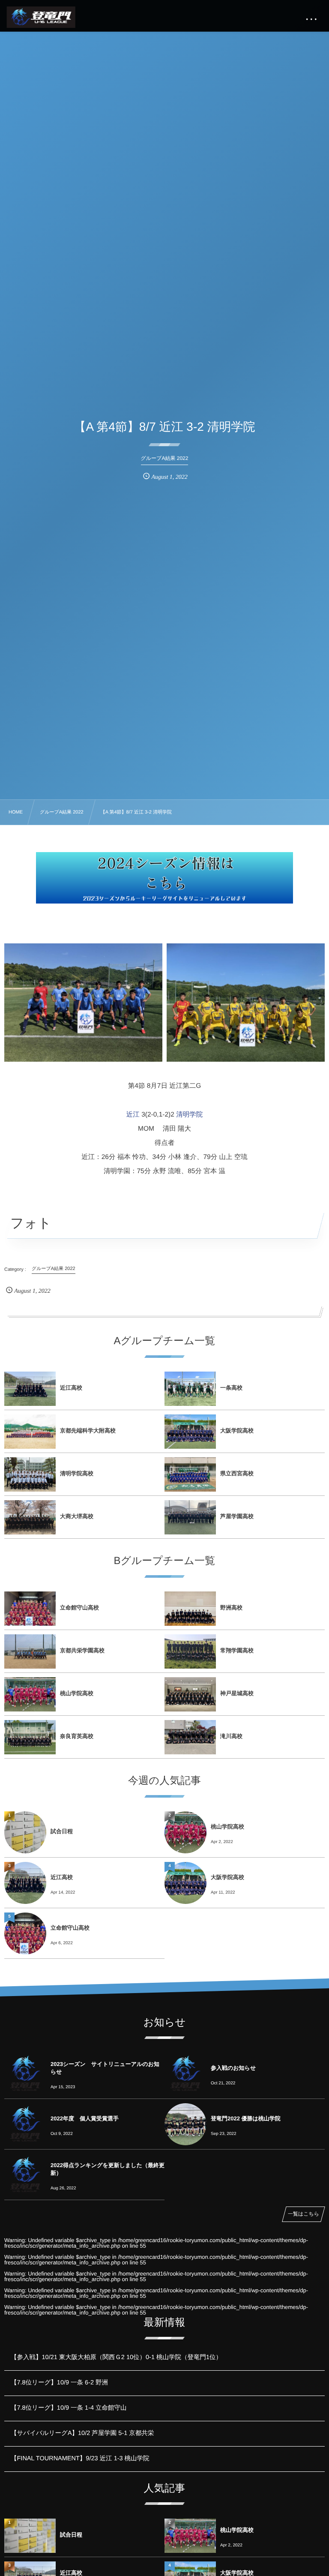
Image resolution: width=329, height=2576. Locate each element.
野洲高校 (231, 1608)
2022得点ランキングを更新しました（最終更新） (108, 2169)
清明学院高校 (77, 1473)
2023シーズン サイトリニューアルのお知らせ (105, 2068)
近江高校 (71, 1388)
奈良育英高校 (77, 1736)
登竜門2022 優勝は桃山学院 (246, 2118)
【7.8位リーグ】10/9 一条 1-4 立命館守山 (69, 2408)
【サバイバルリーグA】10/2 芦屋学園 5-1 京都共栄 (82, 2433)
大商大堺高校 (77, 1516)
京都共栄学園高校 (82, 1650)
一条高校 (231, 1388)
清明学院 (189, 1115)
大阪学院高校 (237, 1431)
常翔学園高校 (237, 1650)
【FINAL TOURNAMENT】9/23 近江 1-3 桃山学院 (80, 2459)
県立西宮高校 (237, 1473)
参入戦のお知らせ (233, 2068)
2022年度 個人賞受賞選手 (85, 2118)
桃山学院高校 (77, 1693)
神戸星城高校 (237, 1693)
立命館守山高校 (79, 1608)
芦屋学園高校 (237, 1516)
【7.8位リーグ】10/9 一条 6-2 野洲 (59, 2383)
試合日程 (62, 1831)
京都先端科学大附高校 (88, 1431)
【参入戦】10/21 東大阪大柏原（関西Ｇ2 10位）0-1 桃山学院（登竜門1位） (116, 2357)
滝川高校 (231, 1736)
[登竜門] (41, 17)
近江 (133, 1115)
